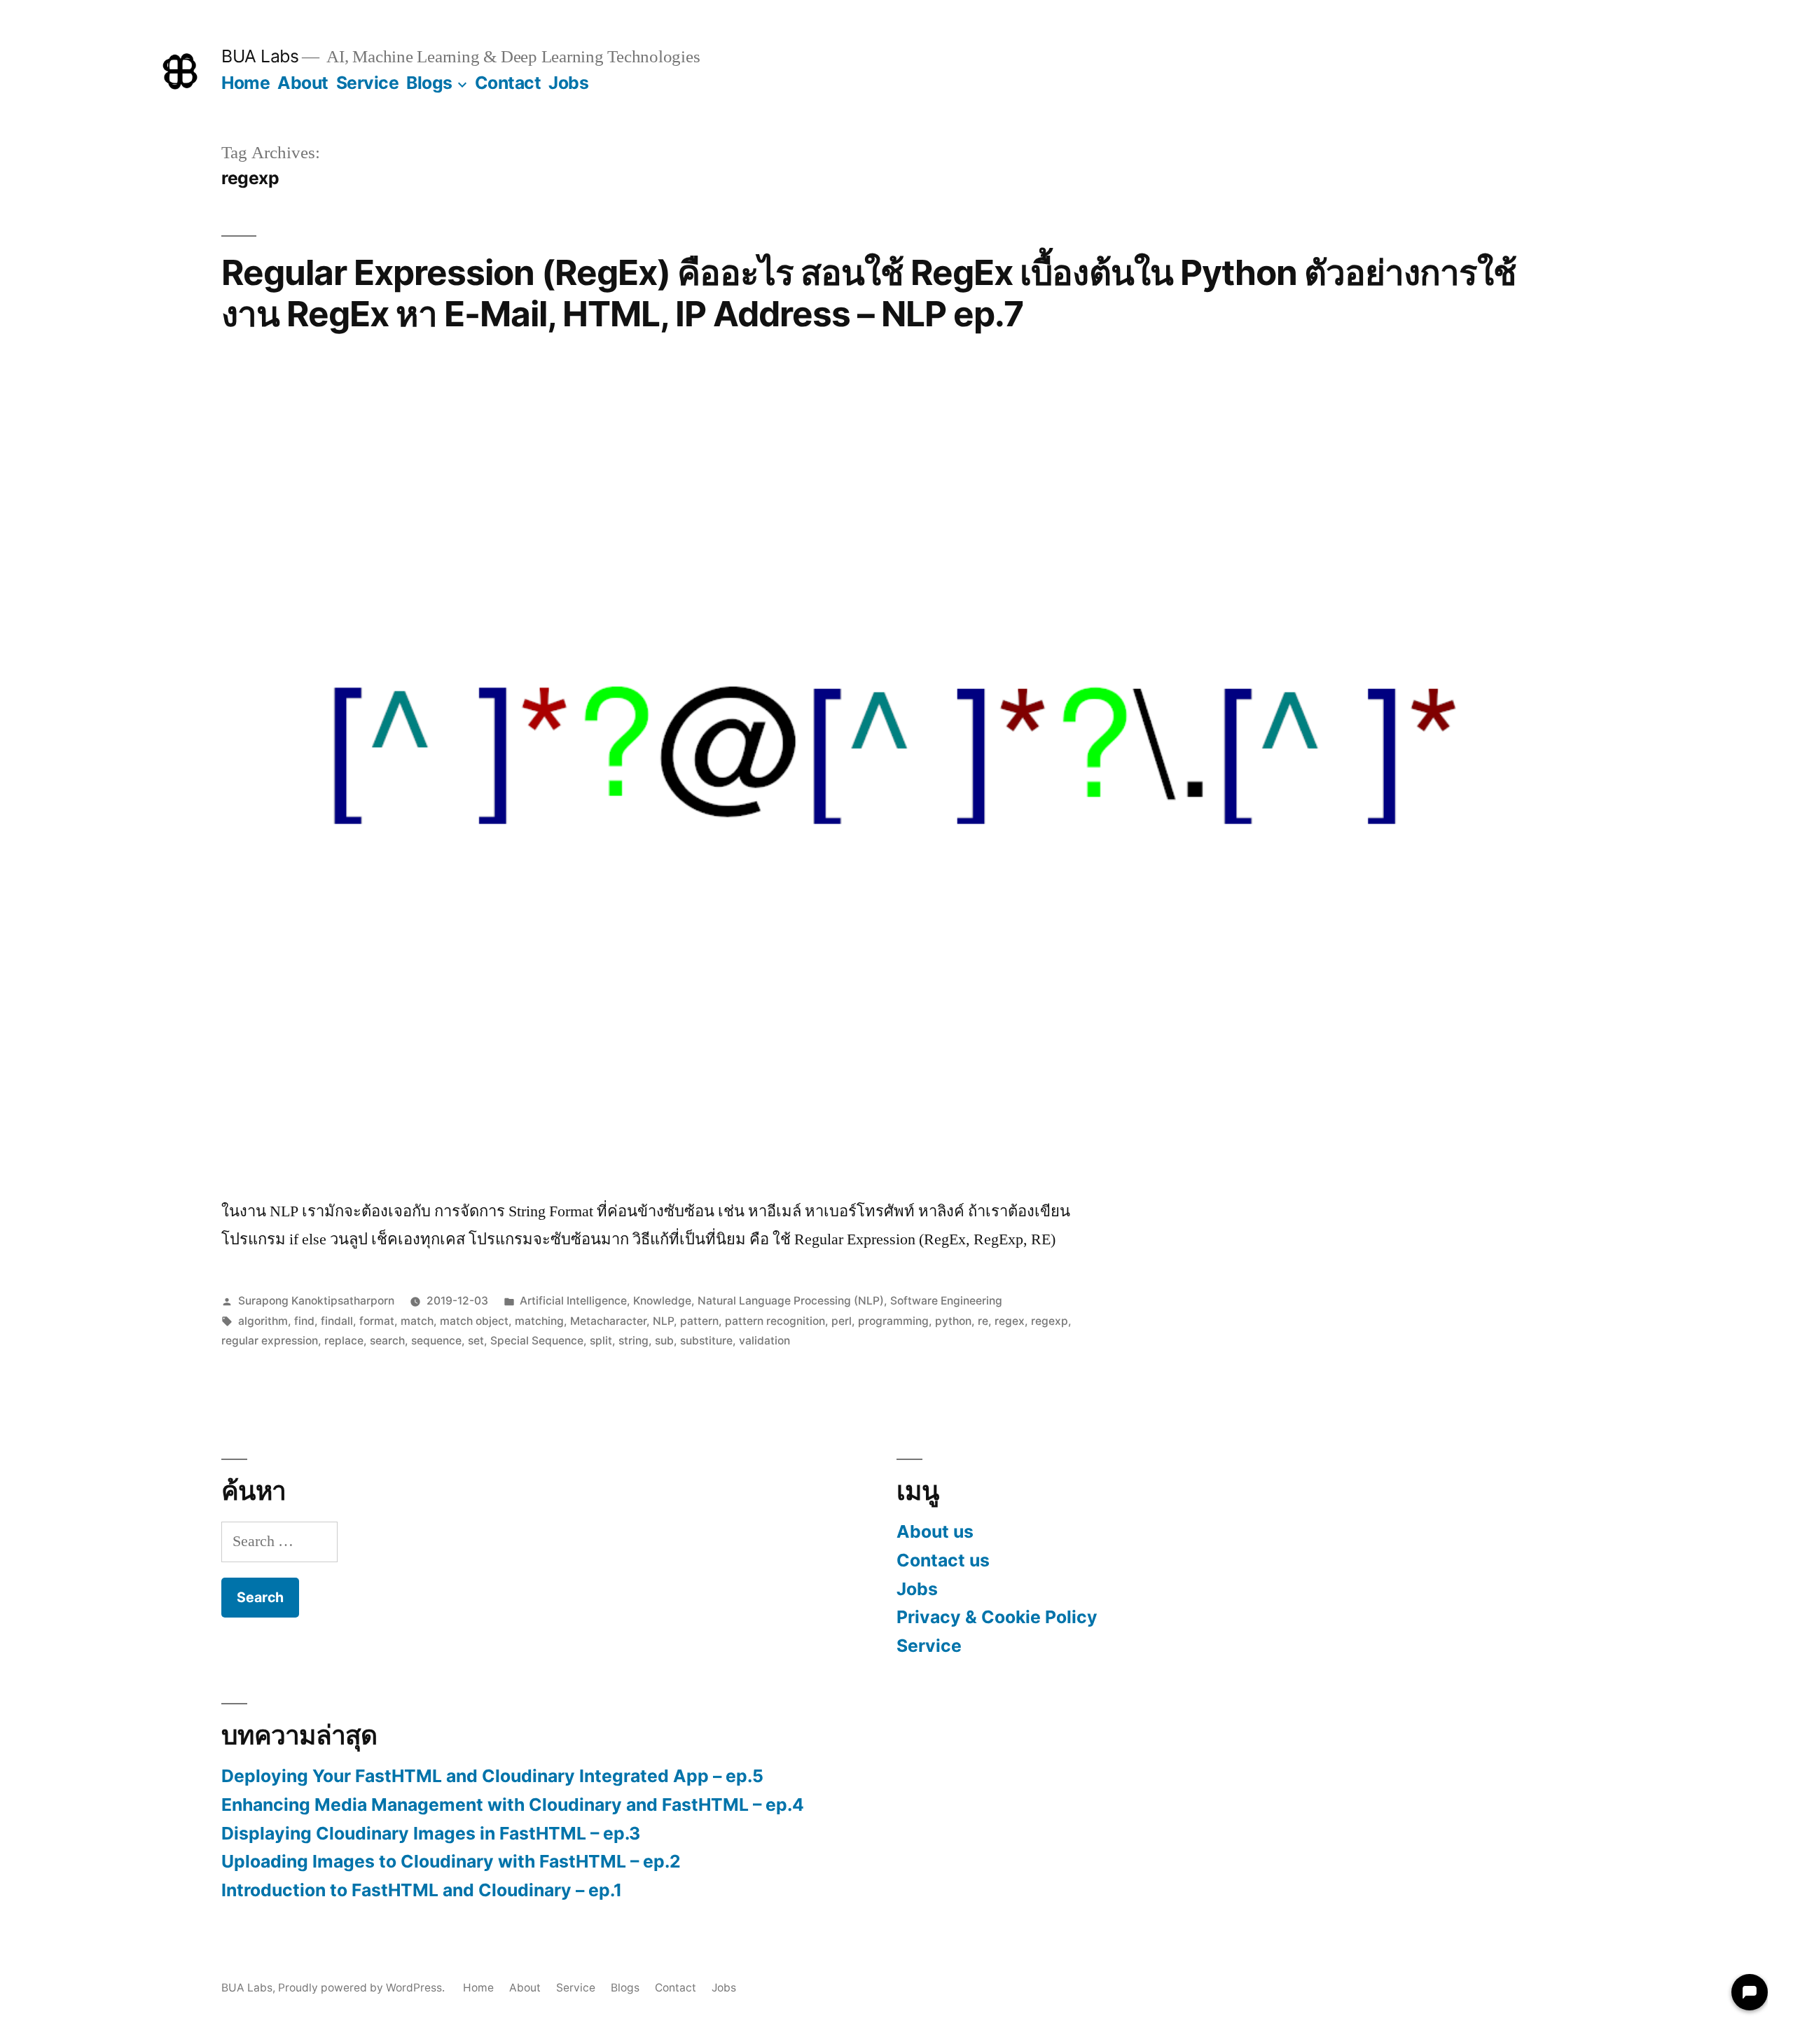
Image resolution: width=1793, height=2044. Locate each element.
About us (935, 1531)
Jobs (568, 83)
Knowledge (662, 1301)
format (377, 1321)
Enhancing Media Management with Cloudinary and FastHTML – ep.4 (513, 1805)
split (601, 1341)
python (953, 1321)
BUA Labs (260, 56)
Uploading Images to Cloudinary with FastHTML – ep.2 (451, 1861)
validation (764, 1341)
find (304, 1321)
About (303, 83)
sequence (436, 1341)
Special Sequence (537, 1341)
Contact (508, 83)
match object (474, 1321)
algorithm (263, 1321)
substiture (706, 1341)
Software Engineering (946, 1301)
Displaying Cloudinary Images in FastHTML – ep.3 (431, 1833)
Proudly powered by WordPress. (363, 1988)
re (983, 1321)
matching (539, 1321)
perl (842, 1321)
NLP (663, 1321)
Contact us (943, 1560)
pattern (699, 1321)
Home (245, 83)
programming (893, 1321)
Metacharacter (608, 1321)
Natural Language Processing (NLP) (791, 1301)
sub (664, 1341)
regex (1010, 1321)
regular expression (270, 1341)
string (634, 1341)
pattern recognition (775, 1321)
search (387, 1341)
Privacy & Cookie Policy (997, 1617)
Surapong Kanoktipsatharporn (316, 1301)
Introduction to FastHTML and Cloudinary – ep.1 (422, 1890)
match (417, 1321)
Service (368, 83)
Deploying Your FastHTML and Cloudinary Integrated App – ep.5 (492, 1776)
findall (337, 1321)
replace (344, 1341)
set (476, 1341)
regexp (1050, 1321)
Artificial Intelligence (573, 1301)
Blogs (429, 83)
